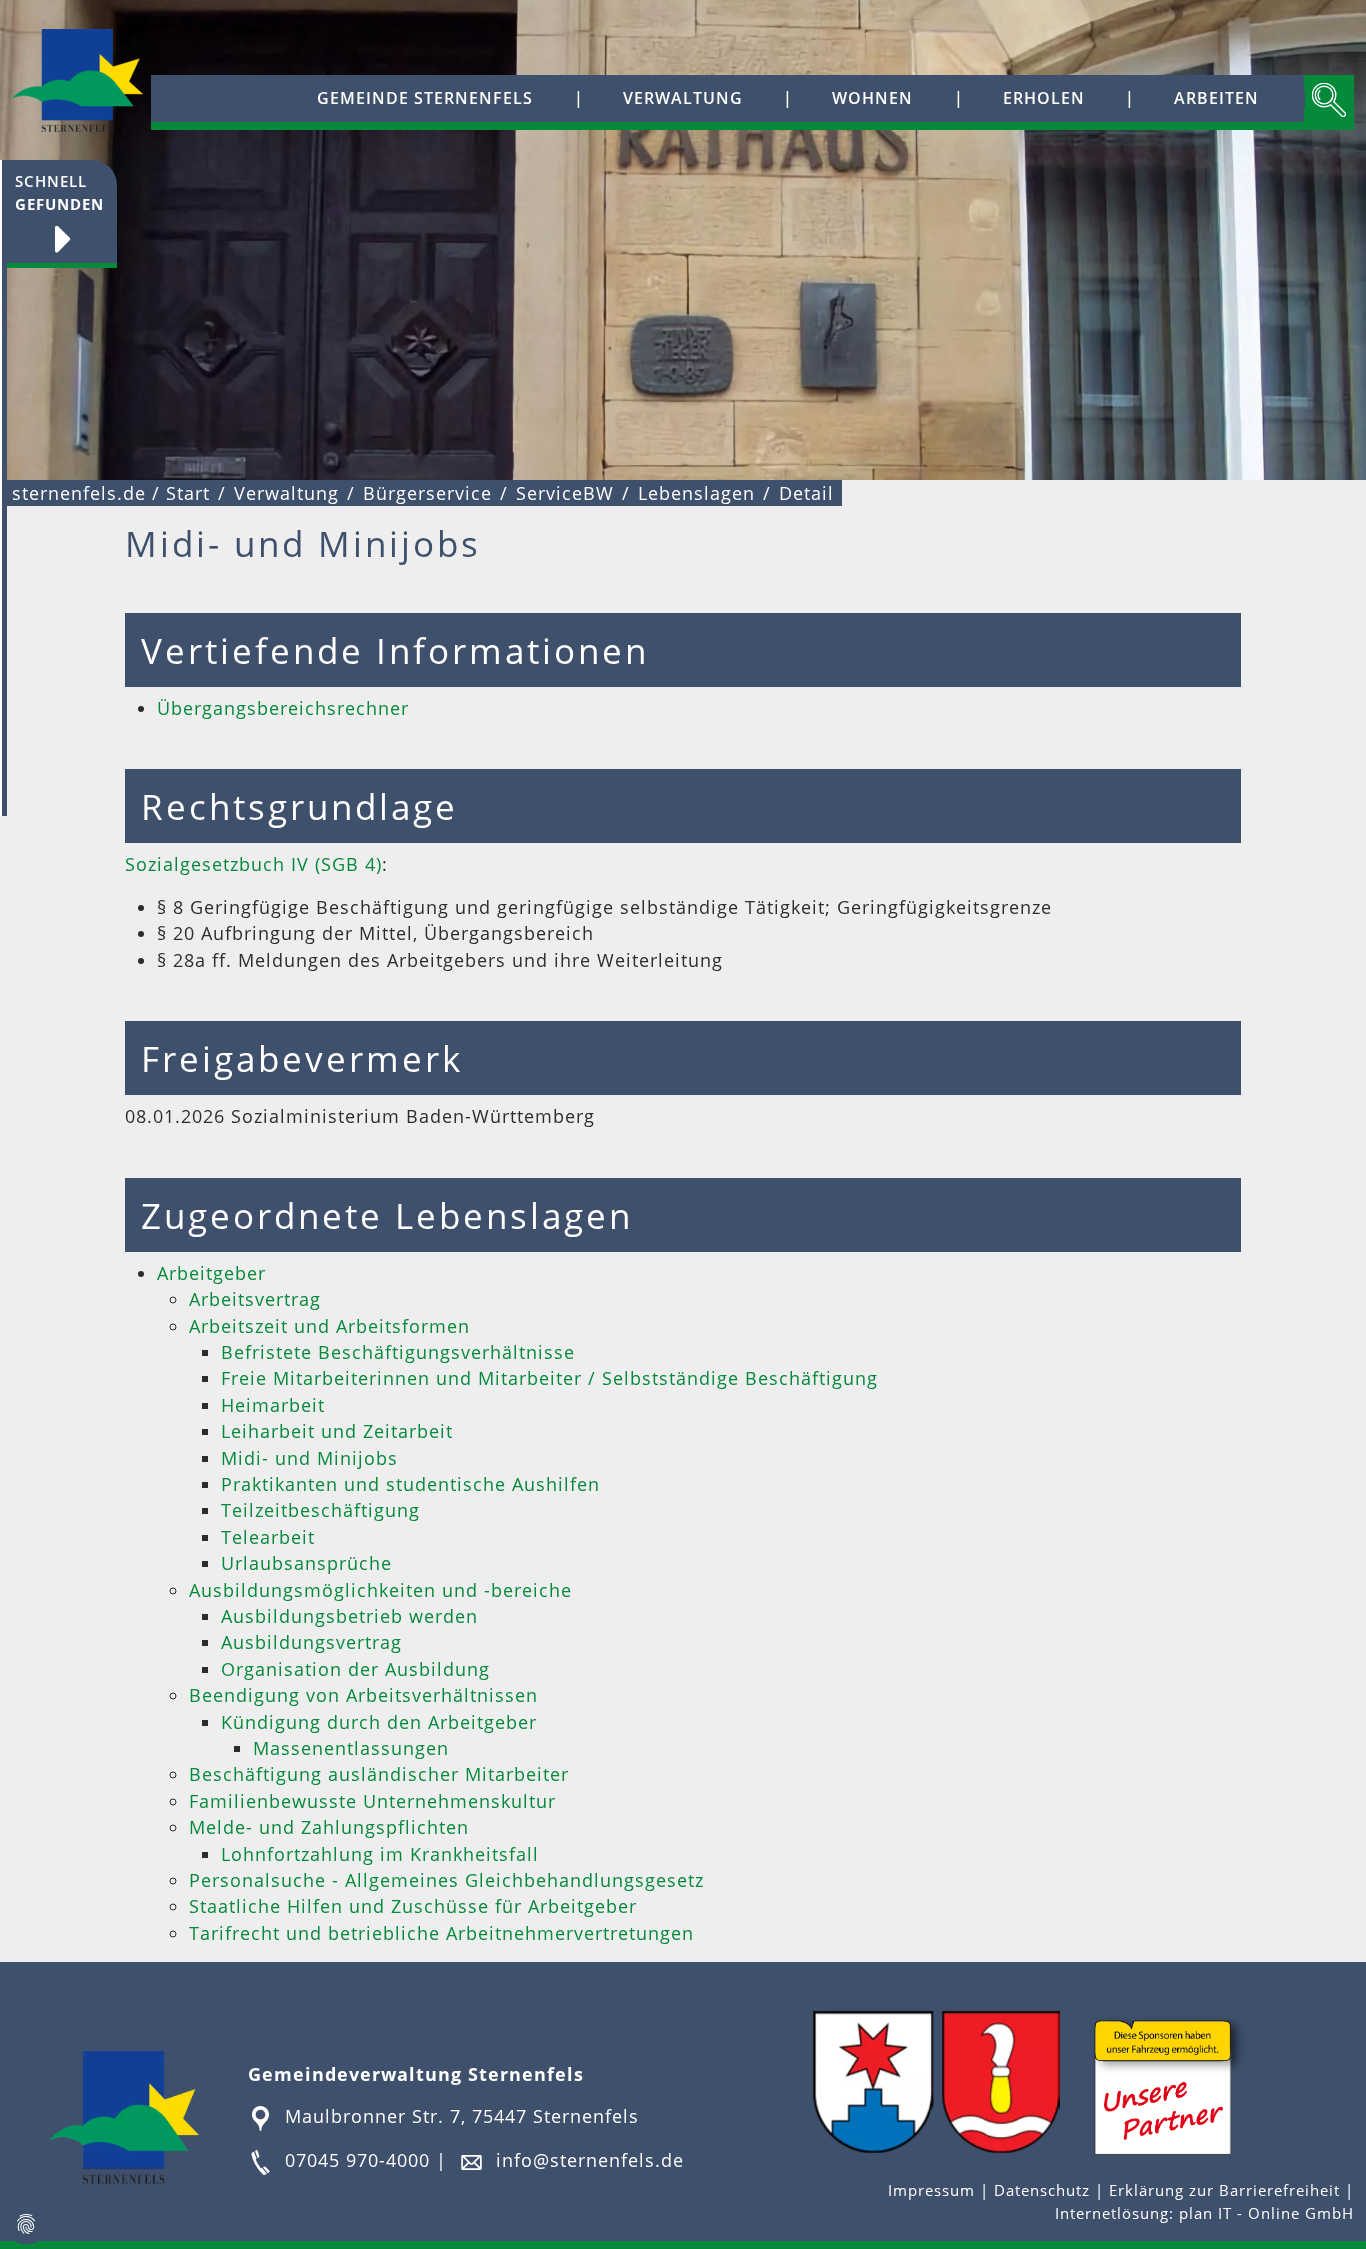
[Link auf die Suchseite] (1329, 102)
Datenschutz (1042, 2190)
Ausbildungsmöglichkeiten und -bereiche (380, 1590)
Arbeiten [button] (1216, 98)
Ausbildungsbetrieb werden (349, 1616)
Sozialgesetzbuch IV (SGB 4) (253, 864)
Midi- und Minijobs (309, 1458)
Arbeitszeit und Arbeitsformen (329, 1326)
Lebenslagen (696, 493)
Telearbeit (268, 1537)
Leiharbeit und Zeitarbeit (337, 1431)
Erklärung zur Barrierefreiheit (1227, 2190)
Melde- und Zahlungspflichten (329, 1827)
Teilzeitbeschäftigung (320, 1510)
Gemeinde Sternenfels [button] (425, 98)
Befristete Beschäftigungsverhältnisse (398, 1352)
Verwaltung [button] (683, 98)
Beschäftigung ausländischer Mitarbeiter (379, 1774)
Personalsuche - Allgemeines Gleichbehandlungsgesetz (446, 1880)
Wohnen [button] (872, 98)
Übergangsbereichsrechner (283, 708)
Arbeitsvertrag (255, 1299)
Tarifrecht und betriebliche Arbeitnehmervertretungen (441, 1933)
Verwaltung (286, 493)
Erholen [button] (1044, 98)
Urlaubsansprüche (306, 1563)
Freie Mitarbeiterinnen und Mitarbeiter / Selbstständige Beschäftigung (549, 1378)
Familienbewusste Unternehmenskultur (372, 1801)
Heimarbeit (273, 1405)
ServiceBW (565, 493)
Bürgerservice (427, 493)
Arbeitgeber (211, 1273)
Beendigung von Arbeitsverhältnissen (363, 1695)
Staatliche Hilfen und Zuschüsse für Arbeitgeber (413, 1906)
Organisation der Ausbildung (355, 1669)
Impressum (934, 2190)
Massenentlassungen (351, 1748)
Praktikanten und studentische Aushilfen (410, 1484)
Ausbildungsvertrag (311, 1642)
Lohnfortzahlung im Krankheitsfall (380, 1854)
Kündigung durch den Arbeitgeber (379, 1722)
